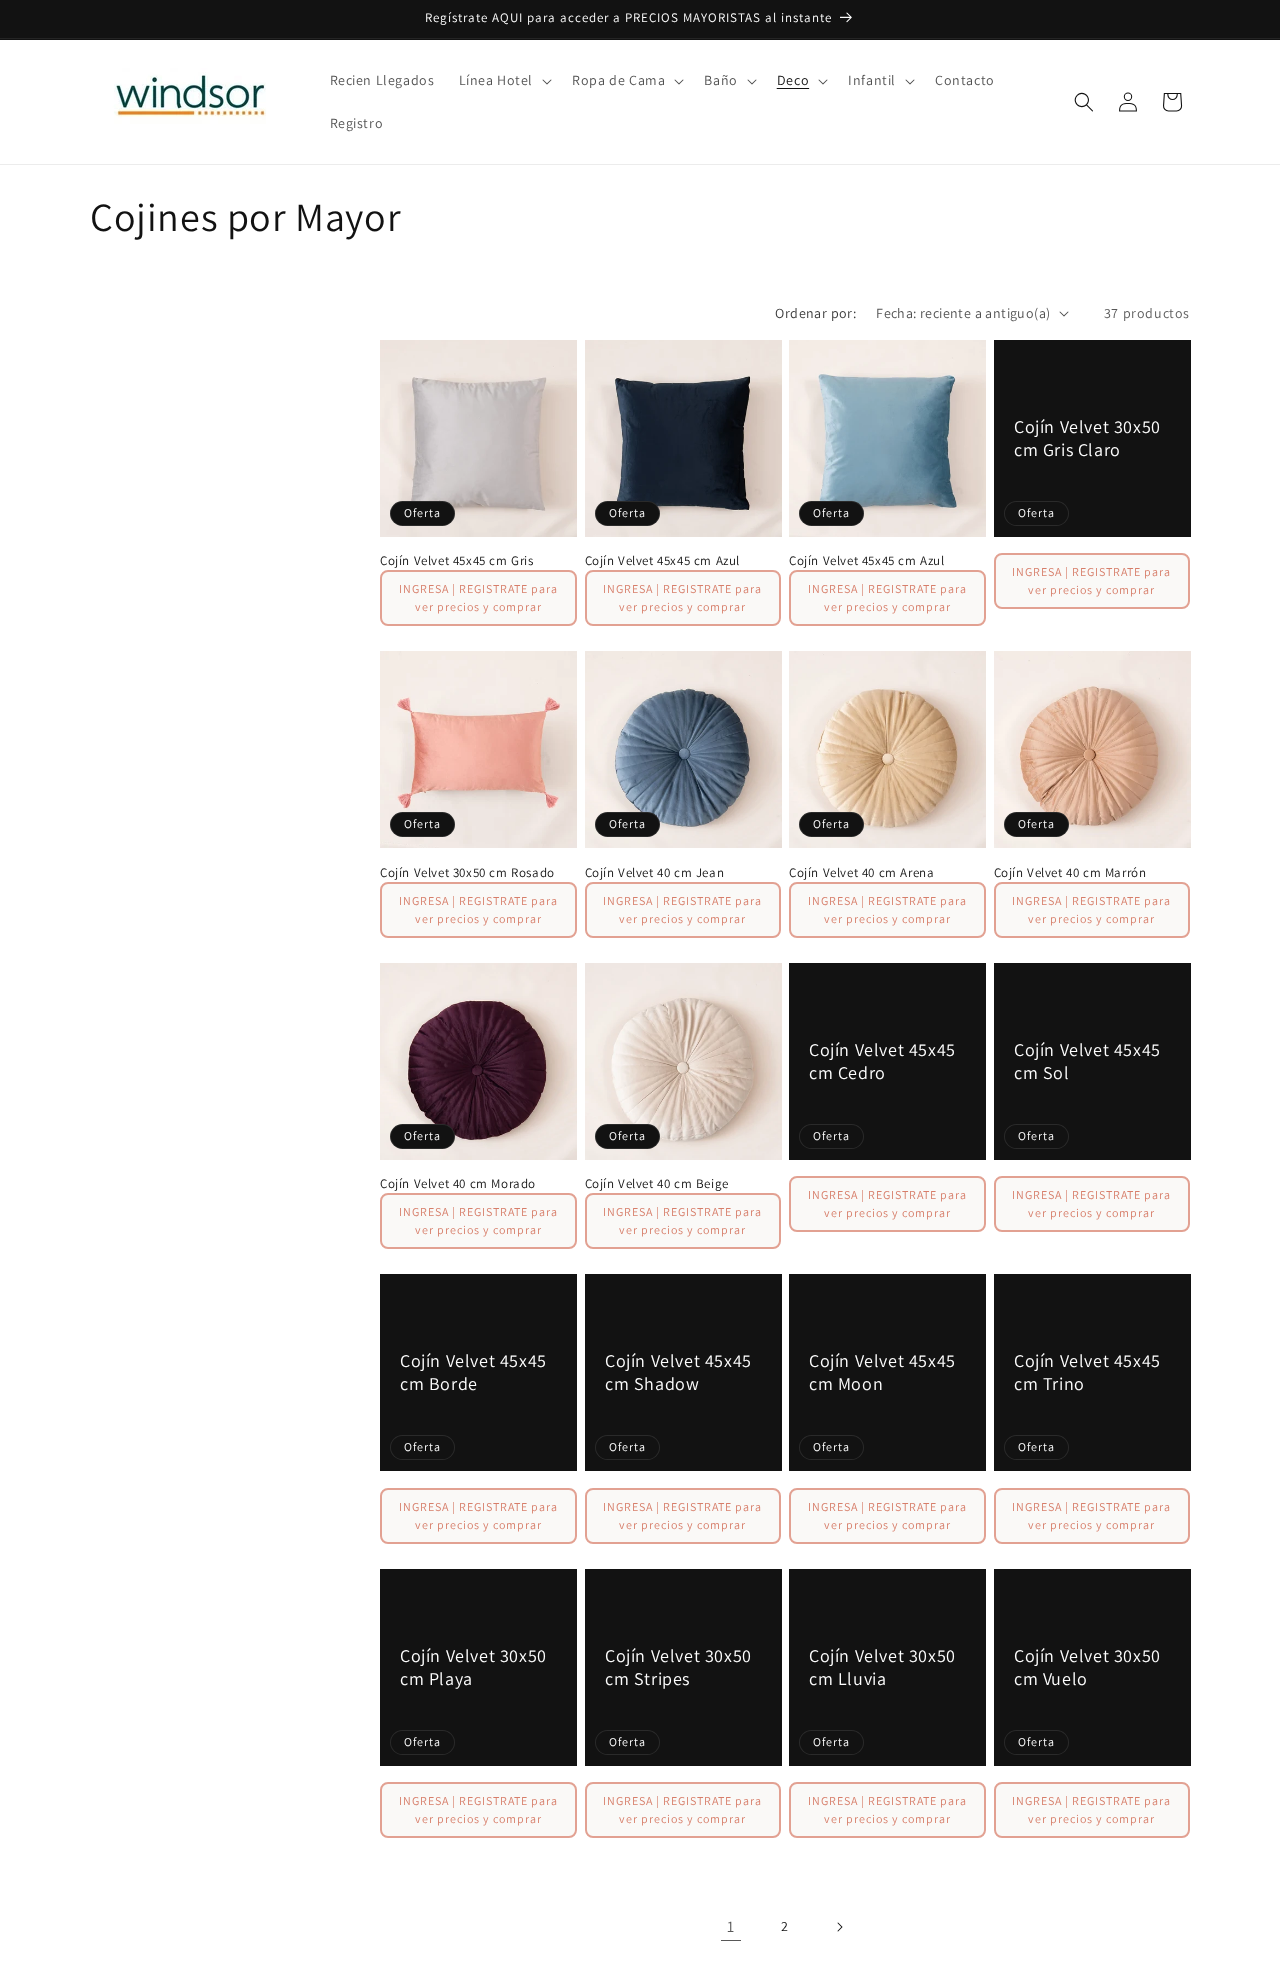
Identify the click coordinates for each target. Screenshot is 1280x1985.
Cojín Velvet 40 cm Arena (861, 873)
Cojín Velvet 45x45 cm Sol (1087, 1060)
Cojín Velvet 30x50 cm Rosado (467, 873)
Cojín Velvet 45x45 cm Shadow (678, 1372)
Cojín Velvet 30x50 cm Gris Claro (1087, 438)
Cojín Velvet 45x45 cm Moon (882, 1372)
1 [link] (731, 1926)
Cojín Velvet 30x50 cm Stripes (678, 1666)
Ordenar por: (815, 313)
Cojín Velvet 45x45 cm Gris (457, 561)
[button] (504, 80)
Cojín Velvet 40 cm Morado (458, 1184)
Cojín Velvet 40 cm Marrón (1070, 873)
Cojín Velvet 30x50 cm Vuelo (1087, 1666)
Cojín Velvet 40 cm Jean (655, 873)
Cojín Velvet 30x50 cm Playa (473, 1666)
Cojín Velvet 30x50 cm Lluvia (882, 1666)
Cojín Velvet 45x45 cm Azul (663, 561)
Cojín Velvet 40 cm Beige (657, 1184)
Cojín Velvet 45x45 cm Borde (473, 1372)
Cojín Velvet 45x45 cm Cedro (882, 1060)
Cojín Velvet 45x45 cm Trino (1087, 1372)
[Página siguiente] (839, 1927)
